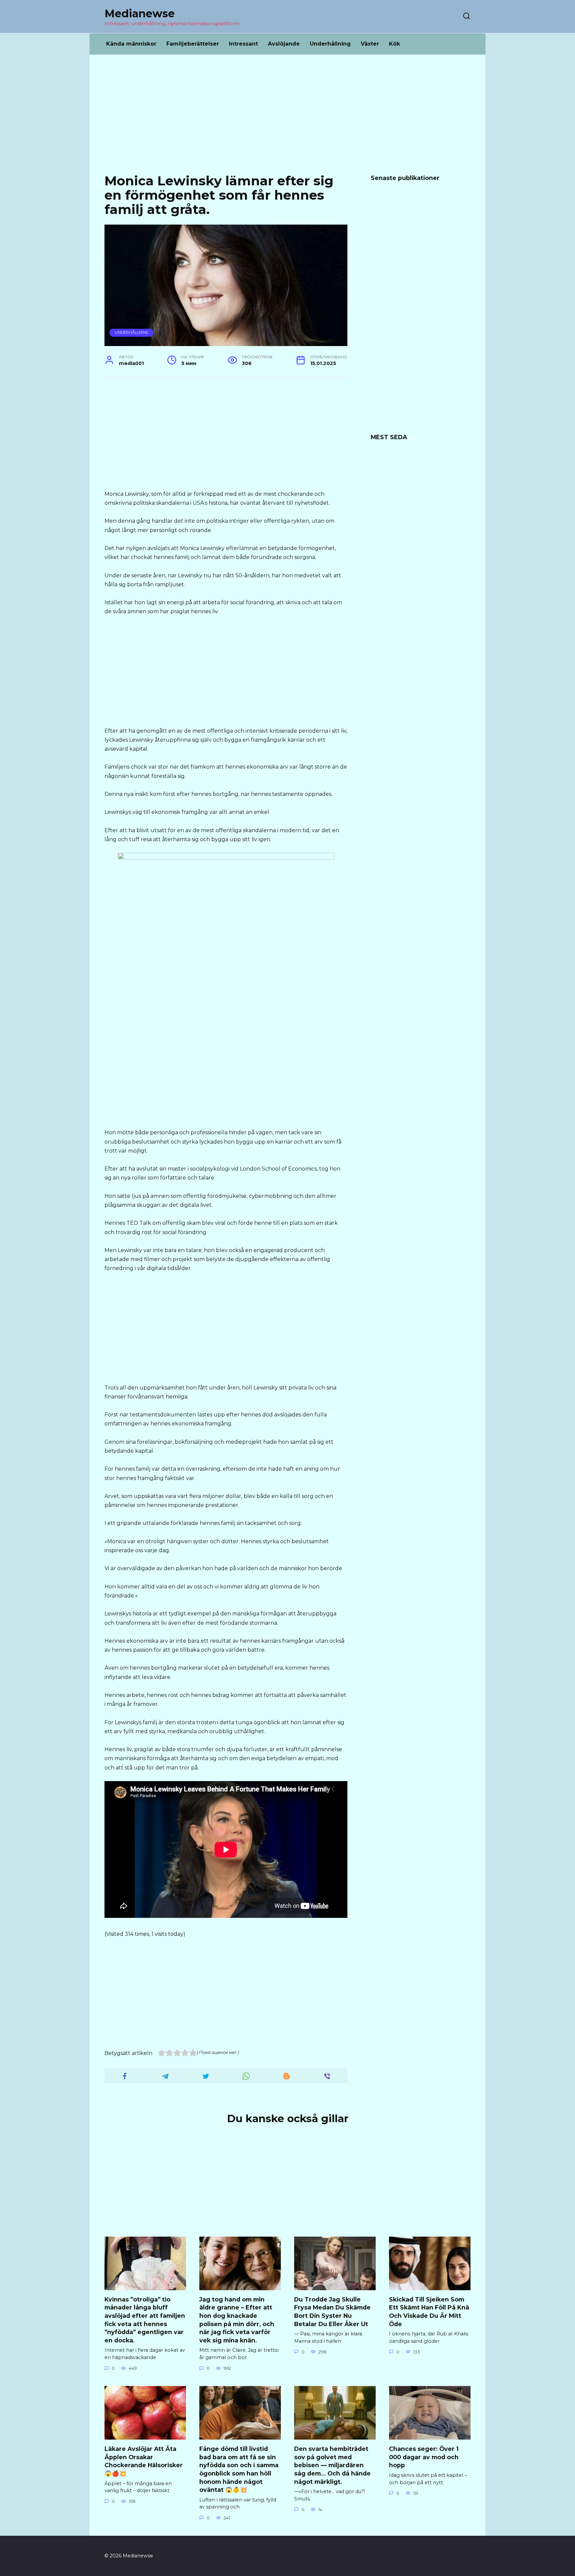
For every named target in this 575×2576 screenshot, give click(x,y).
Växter (370, 44)
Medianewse (140, 13)
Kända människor (131, 44)
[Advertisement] (287, 119)
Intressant (243, 44)
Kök (394, 44)
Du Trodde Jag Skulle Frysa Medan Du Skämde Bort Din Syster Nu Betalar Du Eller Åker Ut (332, 2312)
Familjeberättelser (193, 44)
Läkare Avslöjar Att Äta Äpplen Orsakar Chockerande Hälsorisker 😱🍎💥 (144, 2461)
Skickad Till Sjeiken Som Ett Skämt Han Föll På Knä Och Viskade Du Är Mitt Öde (429, 2312)
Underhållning (330, 44)
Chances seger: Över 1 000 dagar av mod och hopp (424, 2457)
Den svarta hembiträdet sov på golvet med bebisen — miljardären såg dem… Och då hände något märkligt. (332, 2465)
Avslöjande (284, 44)
